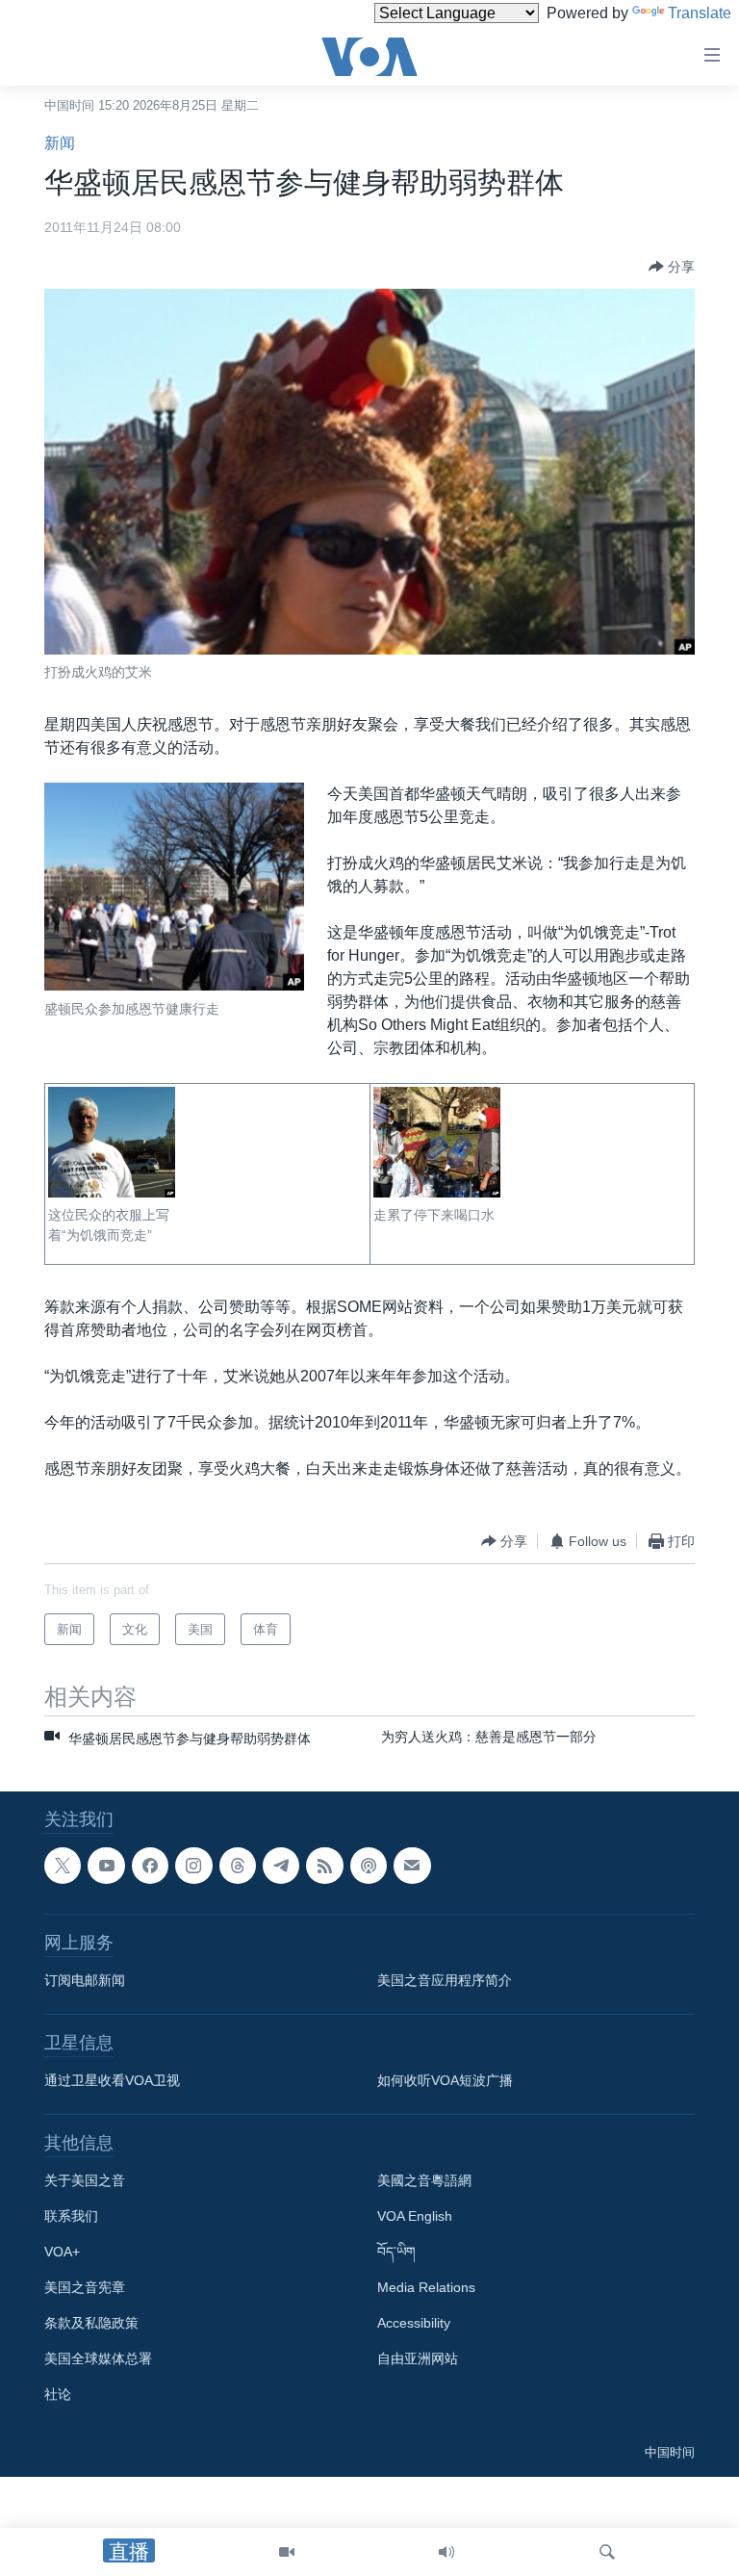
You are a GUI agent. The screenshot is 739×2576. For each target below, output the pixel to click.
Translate (700, 13)
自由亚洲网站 (418, 2358)
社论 (58, 2394)
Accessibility (414, 2323)
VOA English (415, 2216)
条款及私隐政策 (91, 2323)
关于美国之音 (85, 2180)
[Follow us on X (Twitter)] (63, 1866)
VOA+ (62, 2252)
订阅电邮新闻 (85, 1980)
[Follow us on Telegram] (281, 1866)
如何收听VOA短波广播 (445, 2080)
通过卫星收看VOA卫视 (112, 2080)
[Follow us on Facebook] (150, 1866)
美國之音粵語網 (424, 2180)
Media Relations (426, 2287)
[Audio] (446, 2552)
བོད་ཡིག (396, 2252)
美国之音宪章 (85, 2287)
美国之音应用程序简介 (445, 1980)
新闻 (60, 143)
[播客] (369, 1866)
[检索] (607, 2552)
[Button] (672, 267)
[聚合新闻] (324, 1866)
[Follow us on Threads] (238, 1866)
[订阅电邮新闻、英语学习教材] (412, 1866)
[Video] (287, 2552)
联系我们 (71, 2216)
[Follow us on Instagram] (193, 1866)
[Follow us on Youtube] (106, 1866)
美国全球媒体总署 (98, 2358)
